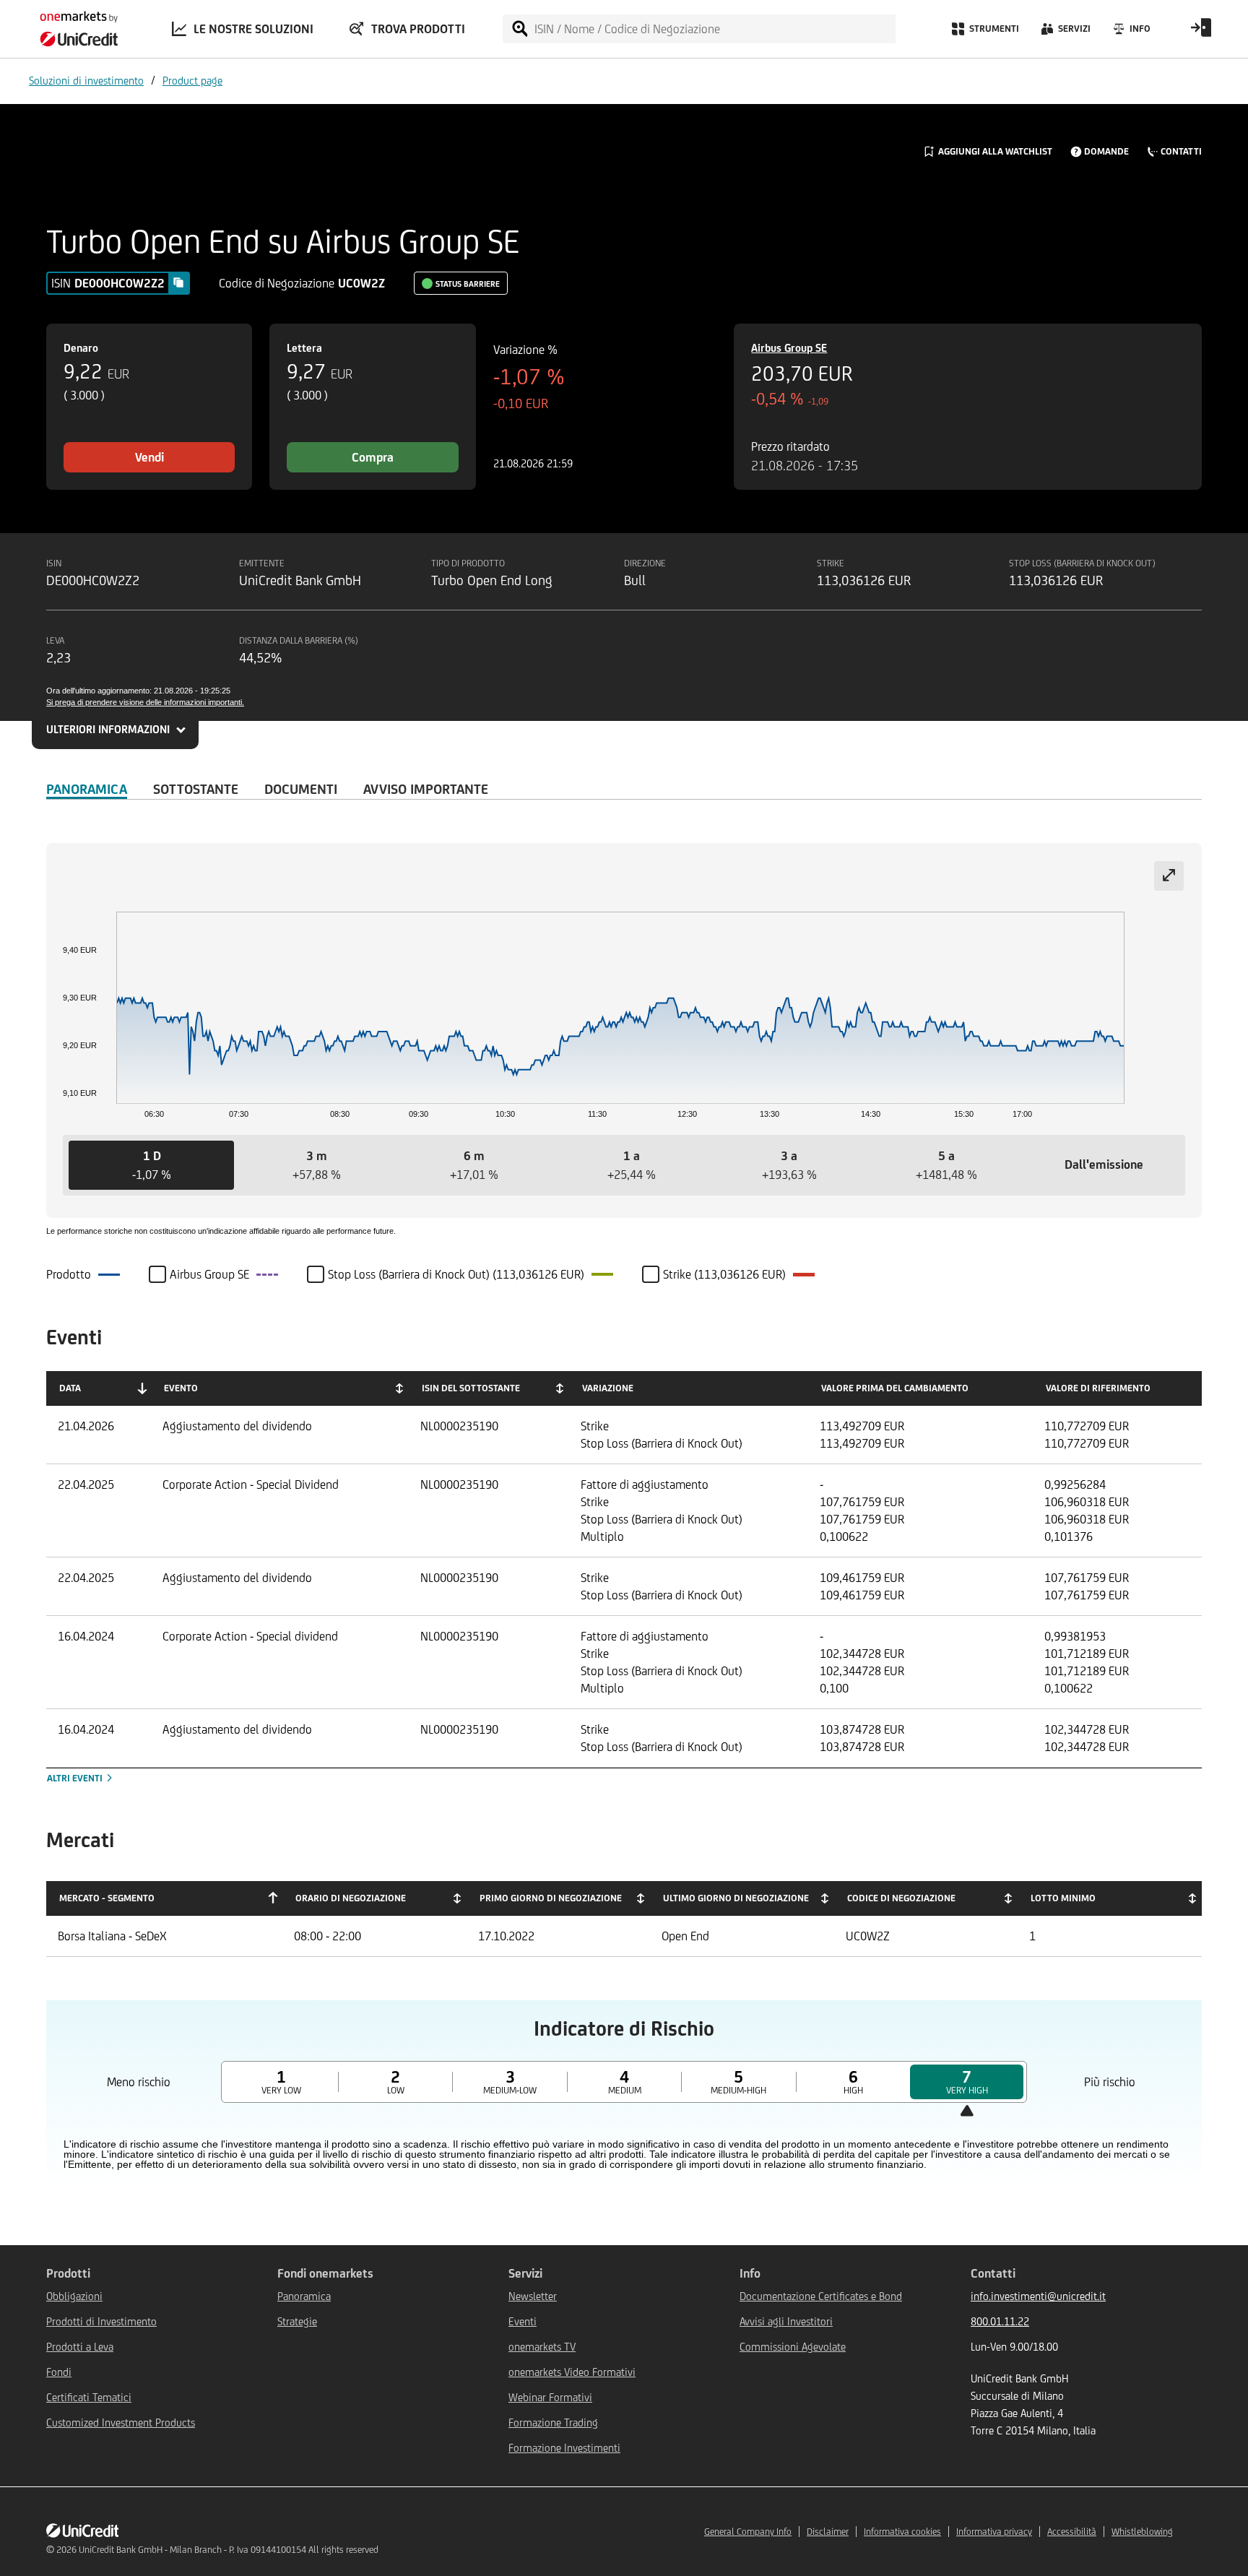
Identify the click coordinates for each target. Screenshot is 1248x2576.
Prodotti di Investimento (101, 2321)
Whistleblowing (1142, 2532)
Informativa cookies (902, 2532)
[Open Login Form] (1201, 33)
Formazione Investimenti (564, 2448)
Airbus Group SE (789, 348)
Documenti (301, 789)
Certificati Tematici (89, 2397)
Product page (192, 81)
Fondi (59, 2372)
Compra (373, 457)
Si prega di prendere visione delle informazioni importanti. (145, 702)
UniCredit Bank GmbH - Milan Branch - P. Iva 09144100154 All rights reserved (229, 2550)
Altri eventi (76, 1778)
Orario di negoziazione (351, 1898)
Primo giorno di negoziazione (551, 1898)
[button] (151, 1165)
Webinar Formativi (550, 2397)
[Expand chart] (1169, 876)
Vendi (149, 457)
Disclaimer (828, 2532)
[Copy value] (178, 282)
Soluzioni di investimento (86, 81)
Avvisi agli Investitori (786, 2321)
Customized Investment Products (121, 2422)
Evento (181, 1388)
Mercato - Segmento (107, 1898)
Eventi (523, 2321)
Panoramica (87, 789)
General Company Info (748, 2532)
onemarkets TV (542, 2347)
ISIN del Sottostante (471, 1388)
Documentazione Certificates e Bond (821, 2296)
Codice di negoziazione (901, 1898)
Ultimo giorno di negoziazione (736, 1898)
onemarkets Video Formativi (572, 2372)
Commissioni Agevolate (793, 2347)
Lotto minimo (1063, 1898)
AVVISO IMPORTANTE (426, 789)
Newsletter (533, 2296)
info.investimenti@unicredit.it (1038, 2296)
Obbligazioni (74, 2296)
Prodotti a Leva (80, 2347)
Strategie (297, 2321)
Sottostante (196, 789)
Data (70, 1388)
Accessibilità (1072, 2532)
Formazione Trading (553, 2422)
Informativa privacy (994, 2532)
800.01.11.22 (1000, 2321)
